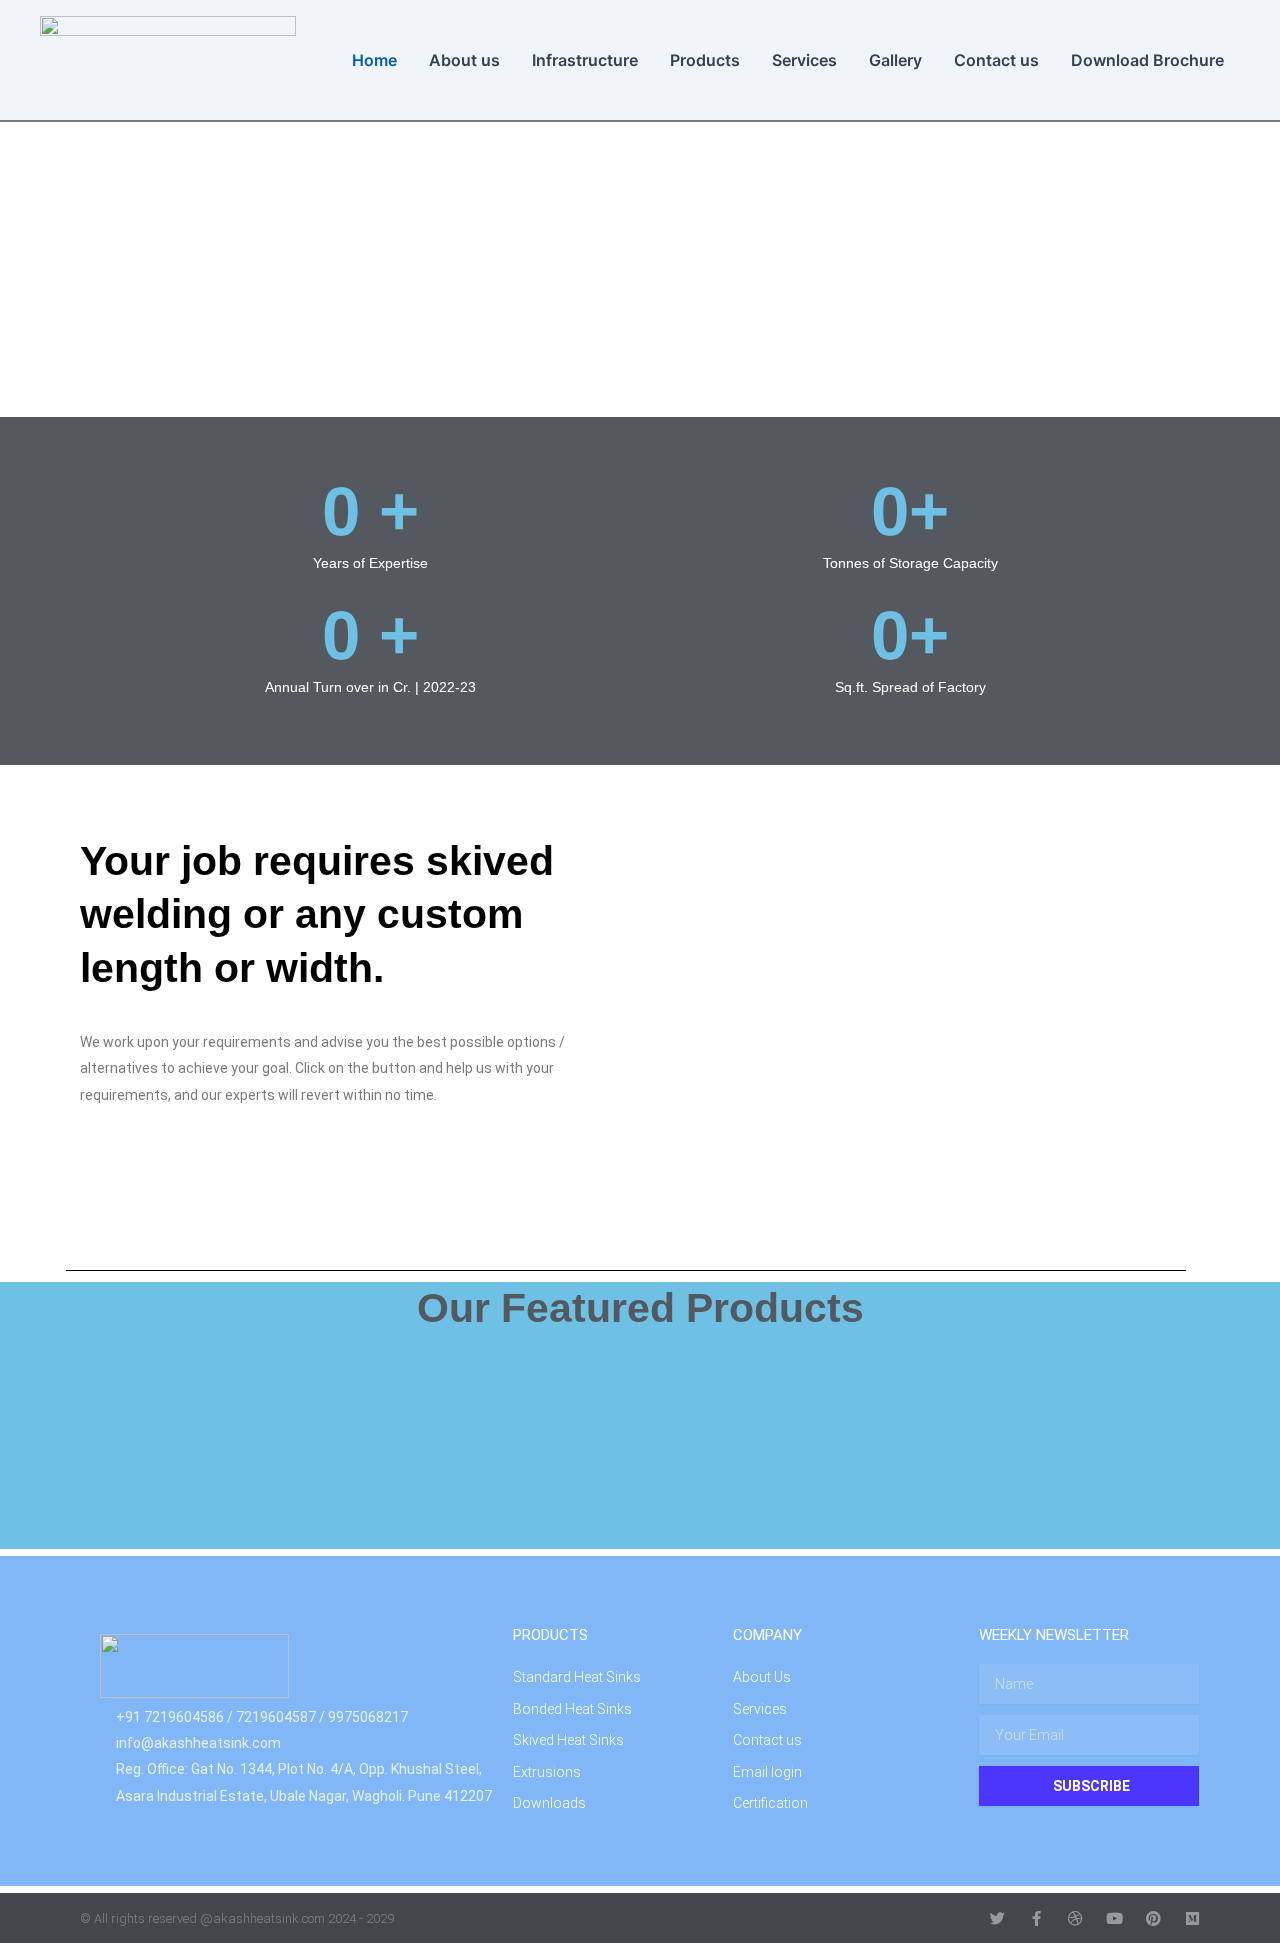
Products (705, 60)
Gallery (895, 60)
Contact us (996, 60)
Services (804, 60)
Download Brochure (1147, 60)
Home (374, 60)
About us (464, 60)
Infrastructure (585, 60)
